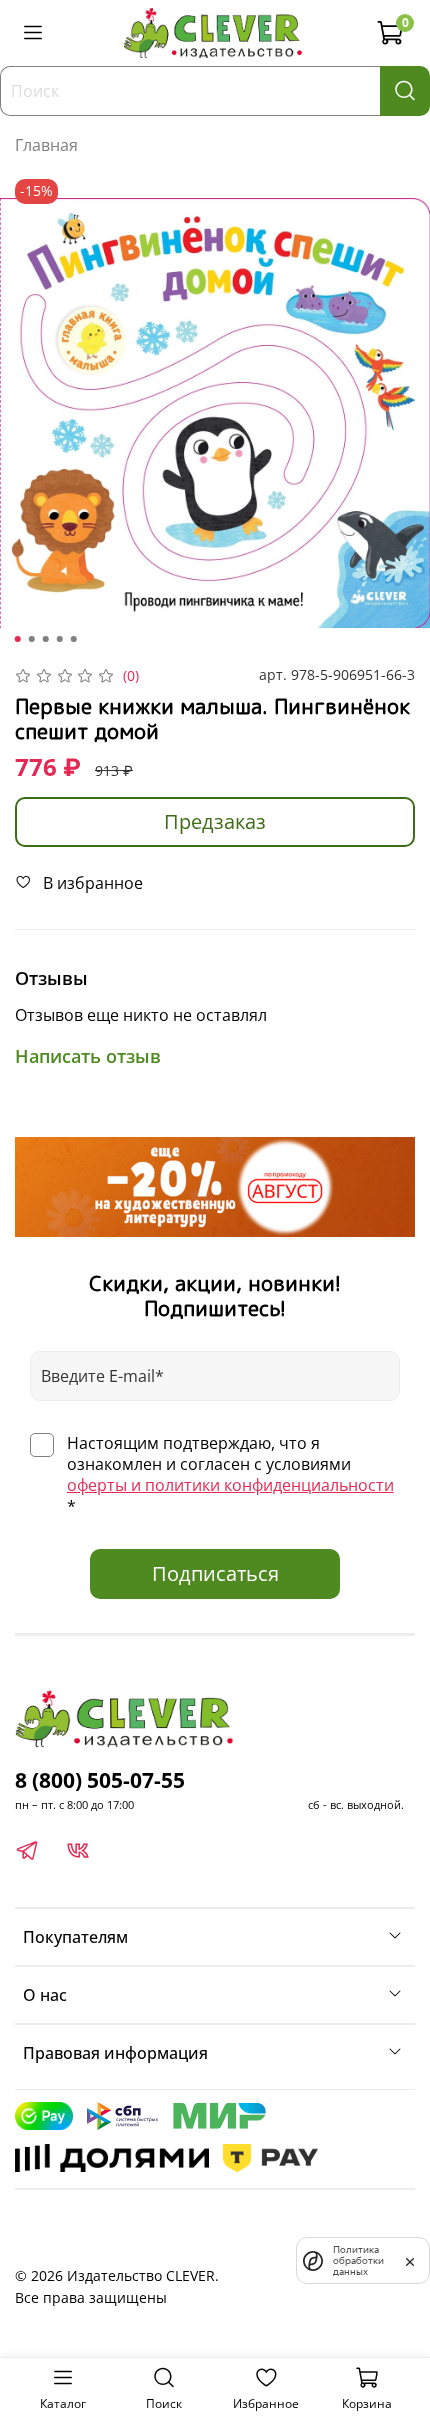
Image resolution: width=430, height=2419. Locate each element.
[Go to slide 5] (74, 639)
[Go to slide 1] (18, 639)
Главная (46, 145)
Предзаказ (215, 821)
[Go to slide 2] (32, 639)
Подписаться (215, 1573)
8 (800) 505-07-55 (100, 1780)
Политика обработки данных (358, 2260)
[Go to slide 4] (60, 639)
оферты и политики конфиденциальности (230, 1485)
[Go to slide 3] (46, 639)
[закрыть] (410, 2260)
